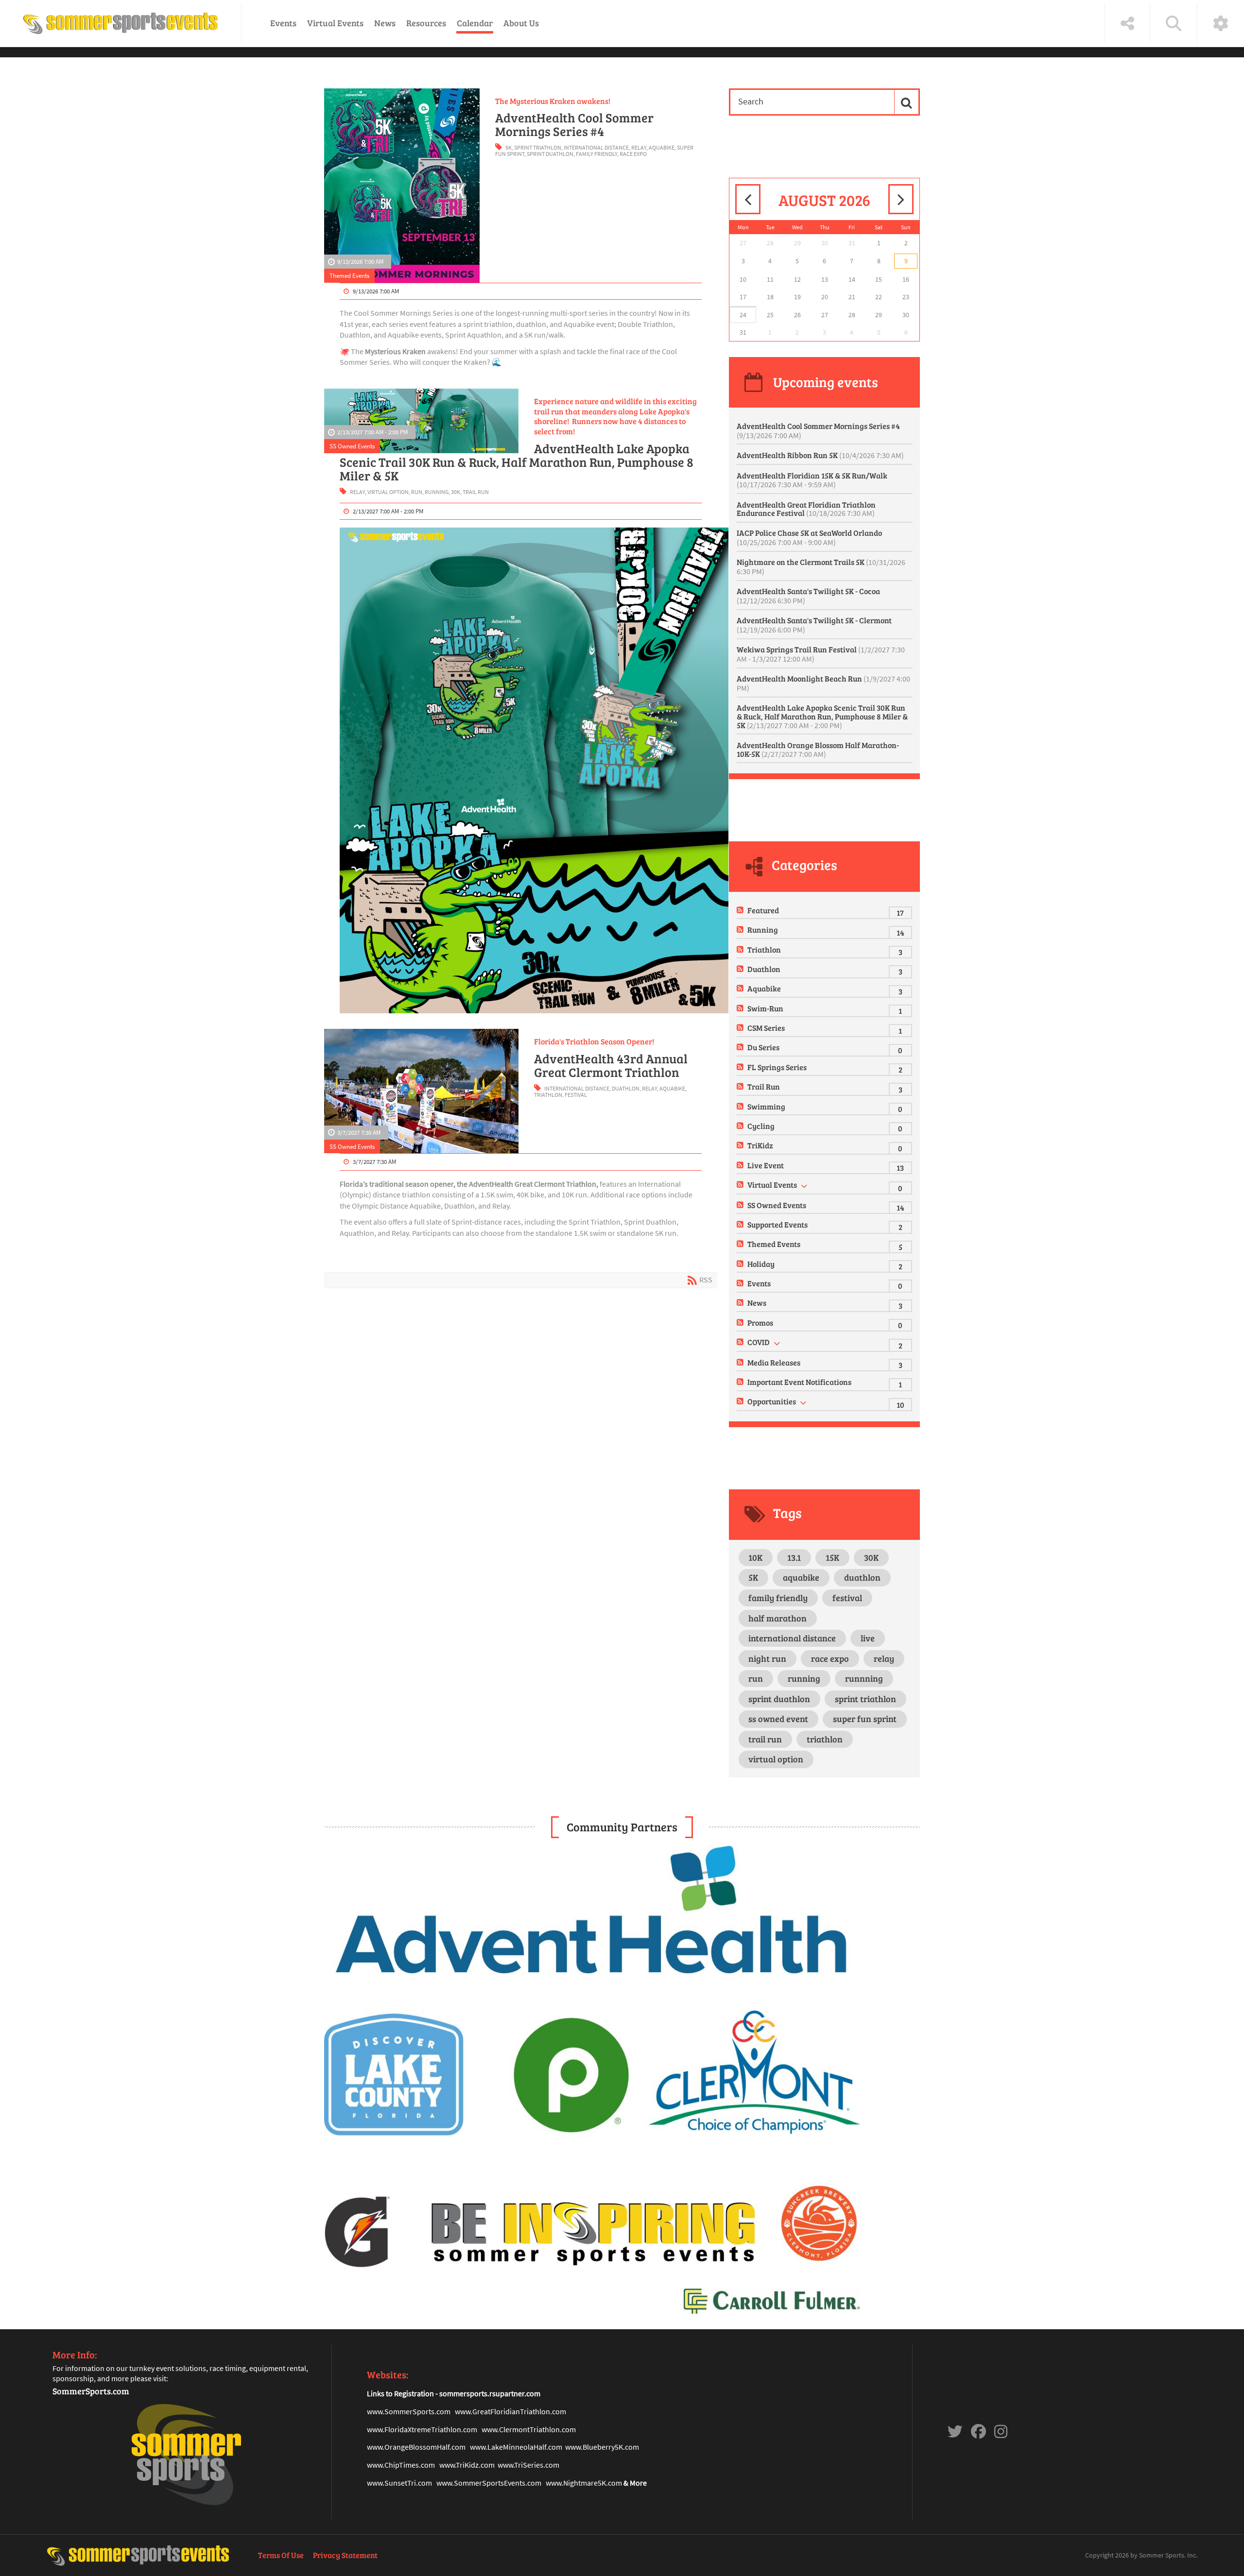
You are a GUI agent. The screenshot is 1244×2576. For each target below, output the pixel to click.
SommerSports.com (91, 2391)
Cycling (761, 1126)
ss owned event (778, 1719)
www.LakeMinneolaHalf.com (516, 2447)
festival (576, 1095)
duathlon (626, 1088)
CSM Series (766, 1028)
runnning (864, 1678)
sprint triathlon (538, 147)
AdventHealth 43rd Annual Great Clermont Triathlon (611, 1065)
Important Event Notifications (799, 1382)
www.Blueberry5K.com (602, 2447)
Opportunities (772, 1401)
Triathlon (764, 949)
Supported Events (777, 1224)
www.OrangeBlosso (399, 2447)
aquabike (662, 147)
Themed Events (349, 275)
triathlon (548, 1095)
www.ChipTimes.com (401, 2465)
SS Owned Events (352, 446)
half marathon (777, 1618)
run (417, 492)
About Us (521, 23)
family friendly (596, 154)
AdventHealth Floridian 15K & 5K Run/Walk (812, 480)
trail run (476, 492)
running (437, 492)
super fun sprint (865, 1719)
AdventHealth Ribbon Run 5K (820, 455)
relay (639, 147)
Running (763, 930)
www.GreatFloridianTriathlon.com (510, 2411)
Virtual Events (335, 23)
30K (456, 492)
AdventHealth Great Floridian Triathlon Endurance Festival (806, 509)
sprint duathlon (550, 154)
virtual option (388, 492)
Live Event (766, 1165)
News (385, 23)
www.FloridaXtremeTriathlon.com (422, 2429)
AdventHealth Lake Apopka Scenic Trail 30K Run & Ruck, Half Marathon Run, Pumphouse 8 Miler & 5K (517, 462)
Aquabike (764, 988)
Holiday (761, 1264)
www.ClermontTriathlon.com (529, 2429)
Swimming (766, 1106)
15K (832, 1557)
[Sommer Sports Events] (121, 23)
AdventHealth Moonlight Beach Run (823, 683)
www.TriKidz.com (467, 2465)
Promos (760, 1322)
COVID (759, 1342)
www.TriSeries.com (528, 2465)
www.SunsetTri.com (399, 2483)
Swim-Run (765, 1008)
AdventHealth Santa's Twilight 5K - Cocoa (808, 596)
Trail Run (764, 1086)
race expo (633, 154)
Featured (763, 910)
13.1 (794, 1557)
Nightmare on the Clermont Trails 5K (821, 566)
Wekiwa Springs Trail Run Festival (821, 654)
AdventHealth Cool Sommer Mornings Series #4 (574, 124)
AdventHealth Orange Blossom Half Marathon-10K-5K (818, 749)
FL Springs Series (777, 1067)
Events (283, 23)
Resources (426, 23)
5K (509, 147)
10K (755, 1557)
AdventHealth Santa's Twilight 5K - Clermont (814, 625)
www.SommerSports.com (409, 2411)
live (868, 1638)
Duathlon (764, 969)
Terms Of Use (281, 2555)
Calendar (475, 23)
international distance (596, 147)
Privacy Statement (345, 2555)
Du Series (763, 1047)
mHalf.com (448, 2447)
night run (767, 1658)
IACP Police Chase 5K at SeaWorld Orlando (809, 537)
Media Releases (774, 1362)
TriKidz (760, 1145)
